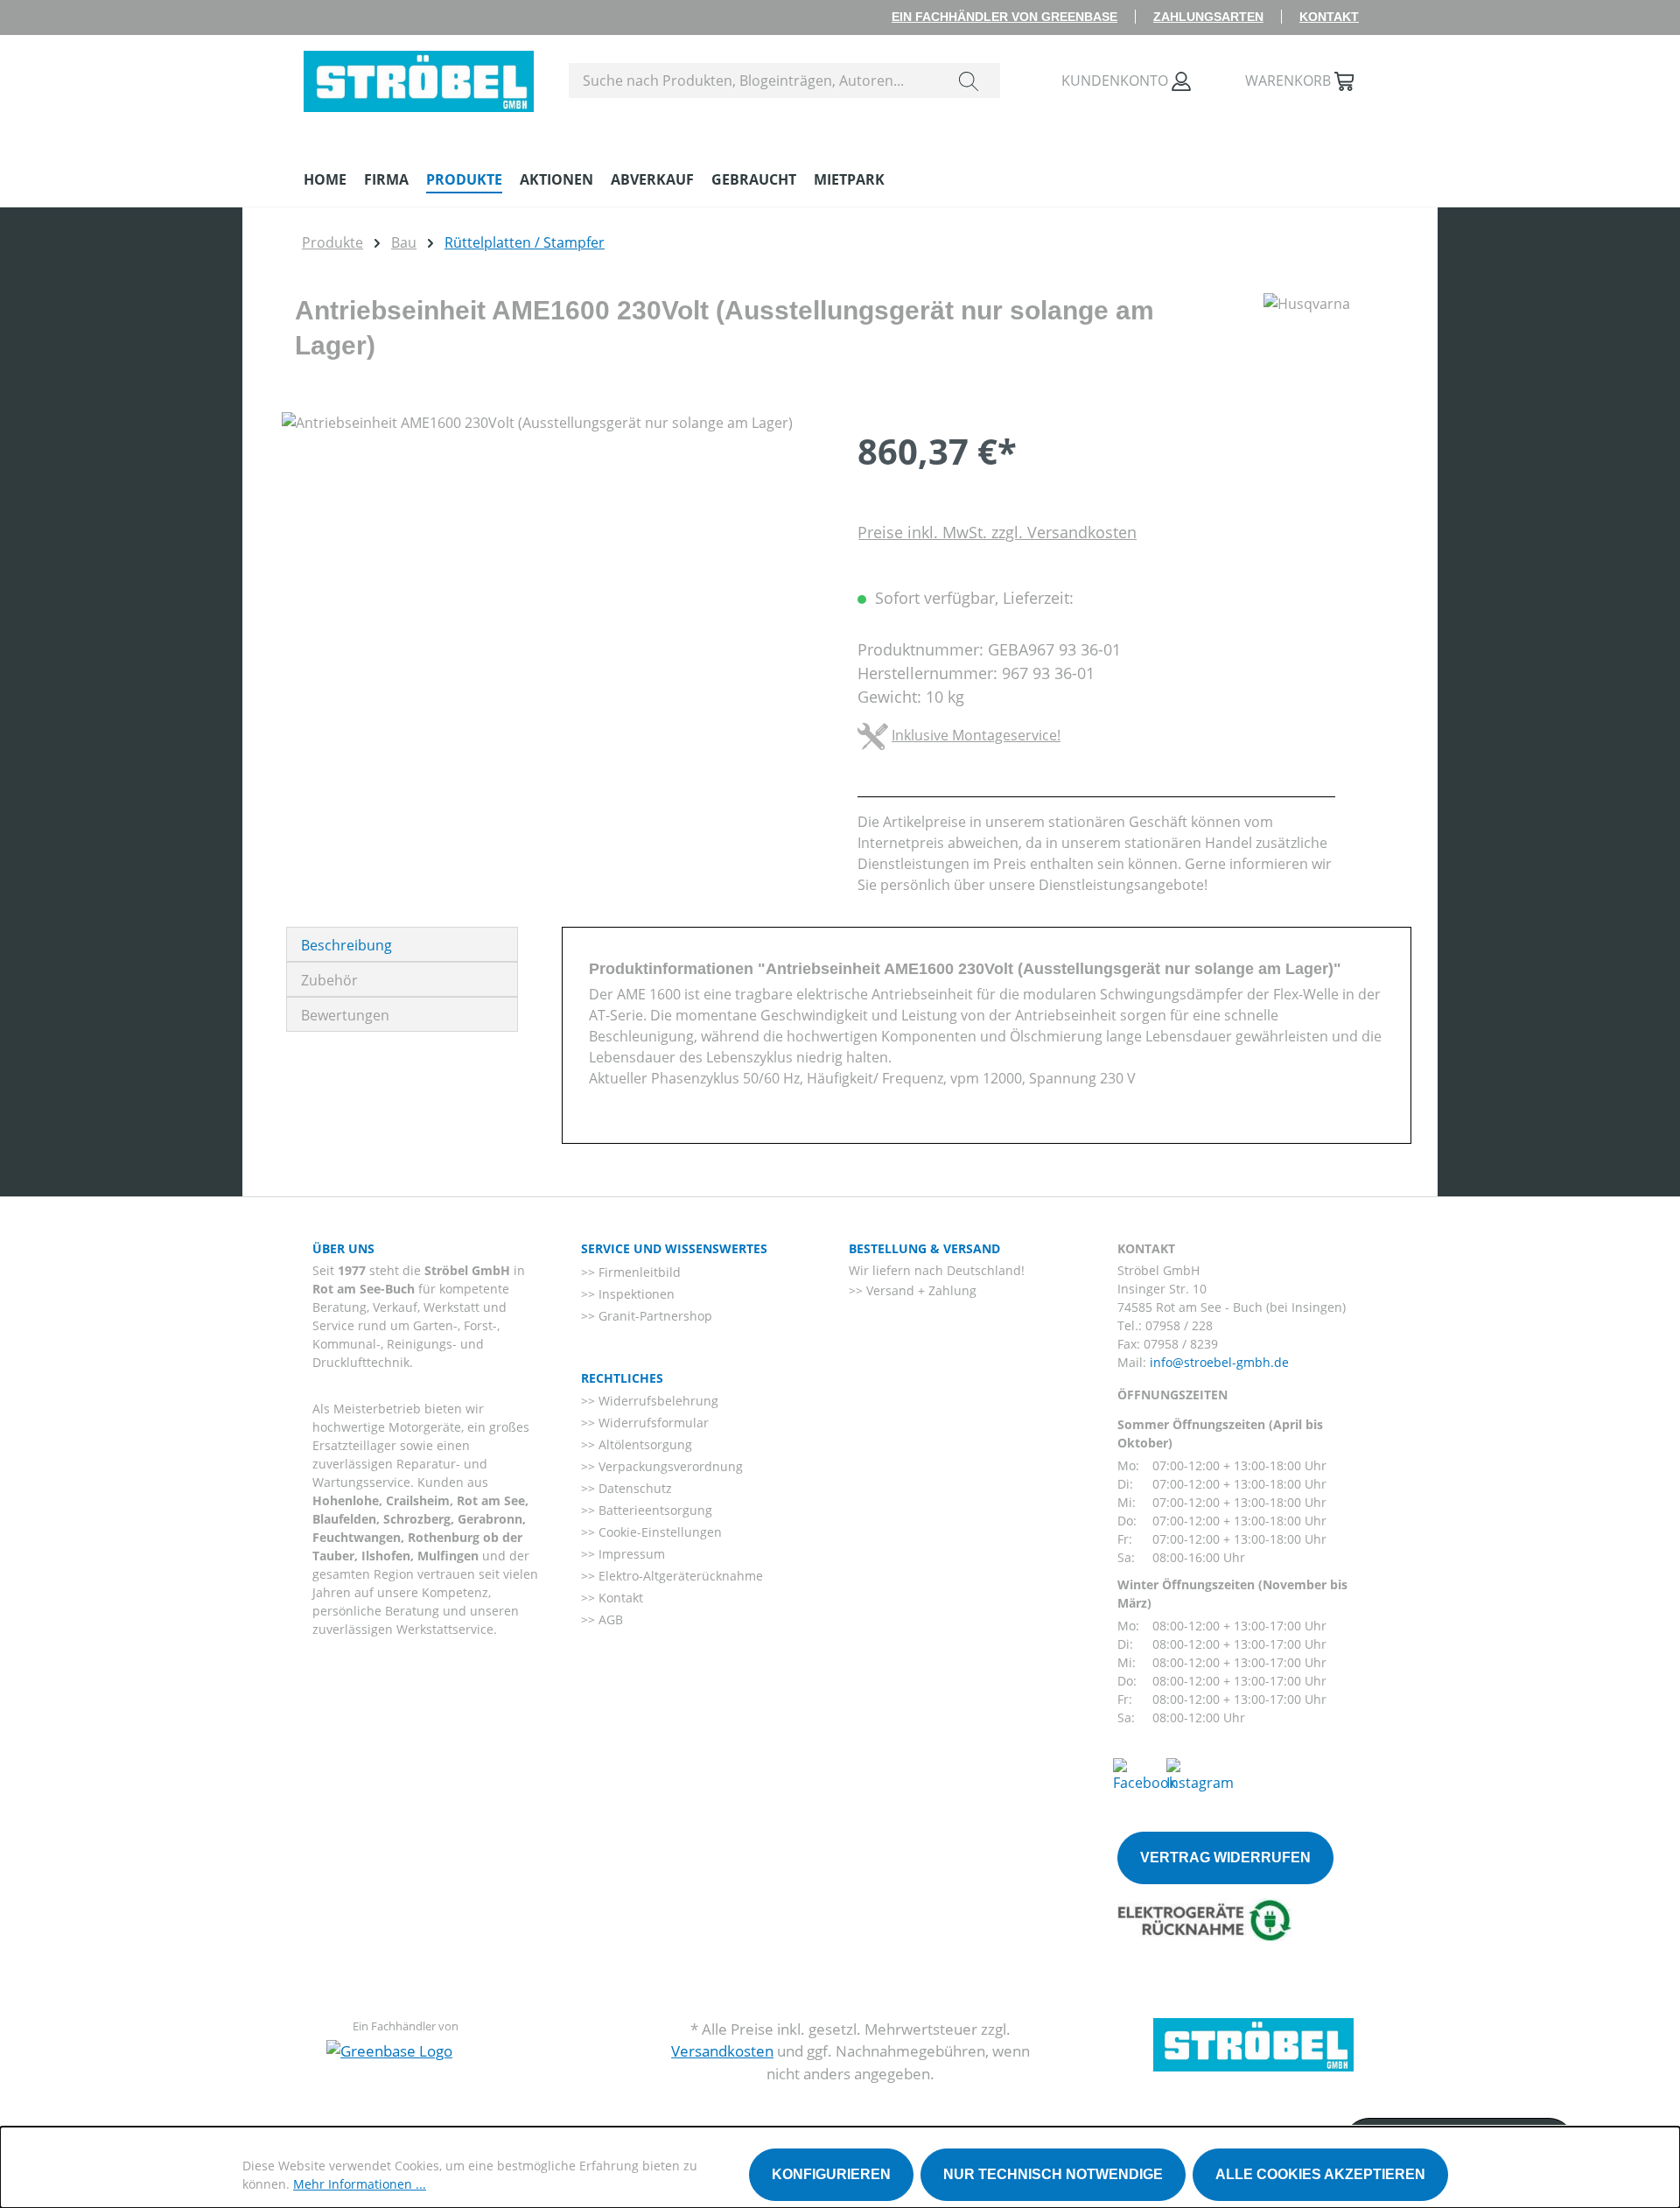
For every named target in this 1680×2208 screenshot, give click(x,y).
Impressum (630, 1554)
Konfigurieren (831, 2174)
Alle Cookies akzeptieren (1320, 2174)
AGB (609, 1619)
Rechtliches (622, 1378)
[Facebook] (1144, 1774)
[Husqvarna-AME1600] (552, 600)
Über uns (343, 1248)
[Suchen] (969, 81)
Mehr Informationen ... (360, 2184)
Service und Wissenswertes (674, 1248)
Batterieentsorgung (654, 1510)
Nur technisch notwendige (1053, 2174)
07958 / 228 (1179, 1325)
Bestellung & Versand (924, 1248)
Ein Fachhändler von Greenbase (1004, 17)
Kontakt (1329, 17)
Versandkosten (722, 2051)
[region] (552, 600)
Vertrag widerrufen (1225, 1858)
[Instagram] (1200, 1774)
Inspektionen (635, 1294)
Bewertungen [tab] (345, 1015)
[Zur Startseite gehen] (419, 77)
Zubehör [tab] (329, 980)
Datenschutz (633, 1488)
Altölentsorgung (644, 1444)
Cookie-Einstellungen (658, 1532)
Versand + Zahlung (920, 1290)
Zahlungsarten (1208, 17)
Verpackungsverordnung (669, 1466)
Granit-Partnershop (654, 1316)
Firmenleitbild (638, 1272)
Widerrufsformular (652, 1423)
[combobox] (754, 81)
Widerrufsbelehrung (657, 1401)
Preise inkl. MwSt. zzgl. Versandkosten (997, 532)
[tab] (402, 944)
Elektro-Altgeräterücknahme (679, 1576)
